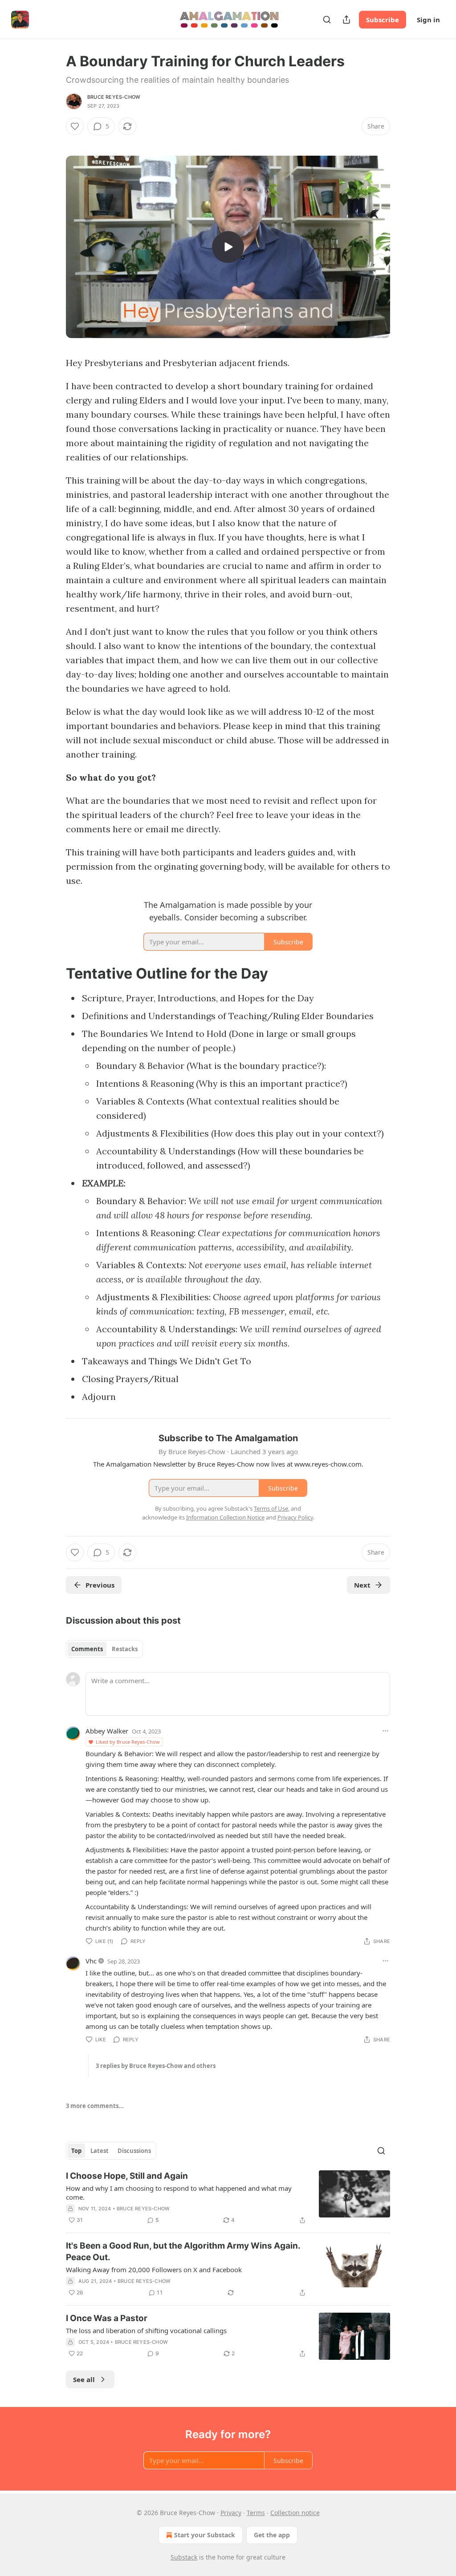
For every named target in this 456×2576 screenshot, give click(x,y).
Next (362, 1585)
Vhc (91, 1961)
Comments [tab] (87, 1649)
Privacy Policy (295, 1517)
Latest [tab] (100, 2151)
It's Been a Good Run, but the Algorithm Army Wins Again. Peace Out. (183, 2251)
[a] (228, 247)
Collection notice (295, 2513)
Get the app (272, 2535)
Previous (100, 1585)
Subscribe (383, 20)
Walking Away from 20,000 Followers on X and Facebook (154, 2270)
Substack (184, 2557)
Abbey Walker (107, 1731)
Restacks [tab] (125, 1649)
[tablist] (104, 1649)
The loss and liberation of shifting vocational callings (146, 2330)
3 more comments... (95, 2106)
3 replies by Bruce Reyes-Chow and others (156, 2066)
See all (84, 2379)
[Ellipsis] (386, 1731)
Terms (256, 2513)
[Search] (327, 20)
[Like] (75, 126)
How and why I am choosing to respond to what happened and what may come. (179, 2193)
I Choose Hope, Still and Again (127, 2176)
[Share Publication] (346, 20)
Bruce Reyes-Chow (114, 97)
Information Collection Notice (225, 1517)
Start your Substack (205, 2535)
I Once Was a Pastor (107, 2318)
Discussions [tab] (134, 2151)
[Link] (53, 973)
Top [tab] (76, 2151)
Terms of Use (271, 1508)
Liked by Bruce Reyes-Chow (128, 1742)
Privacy (231, 2513)
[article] (228, 2198)
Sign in (428, 20)
